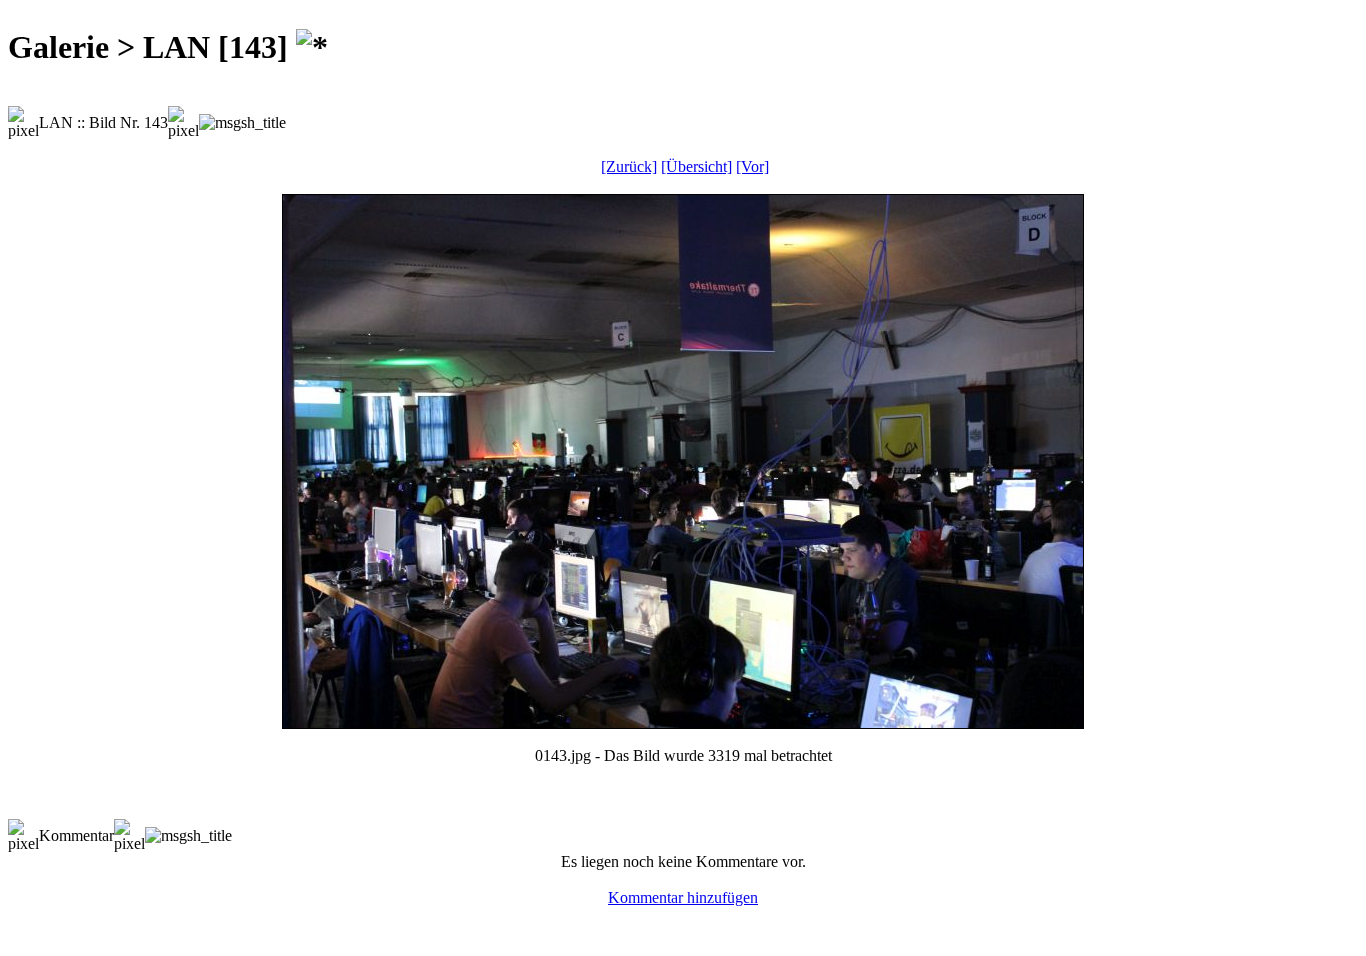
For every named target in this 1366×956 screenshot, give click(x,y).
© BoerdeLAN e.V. (364, 929)
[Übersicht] (696, 166)
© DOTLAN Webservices (531, 929)
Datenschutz (675, 929)
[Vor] (752, 166)
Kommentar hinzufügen (683, 897)
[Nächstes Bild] (683, 722)
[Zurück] (629, 166)
